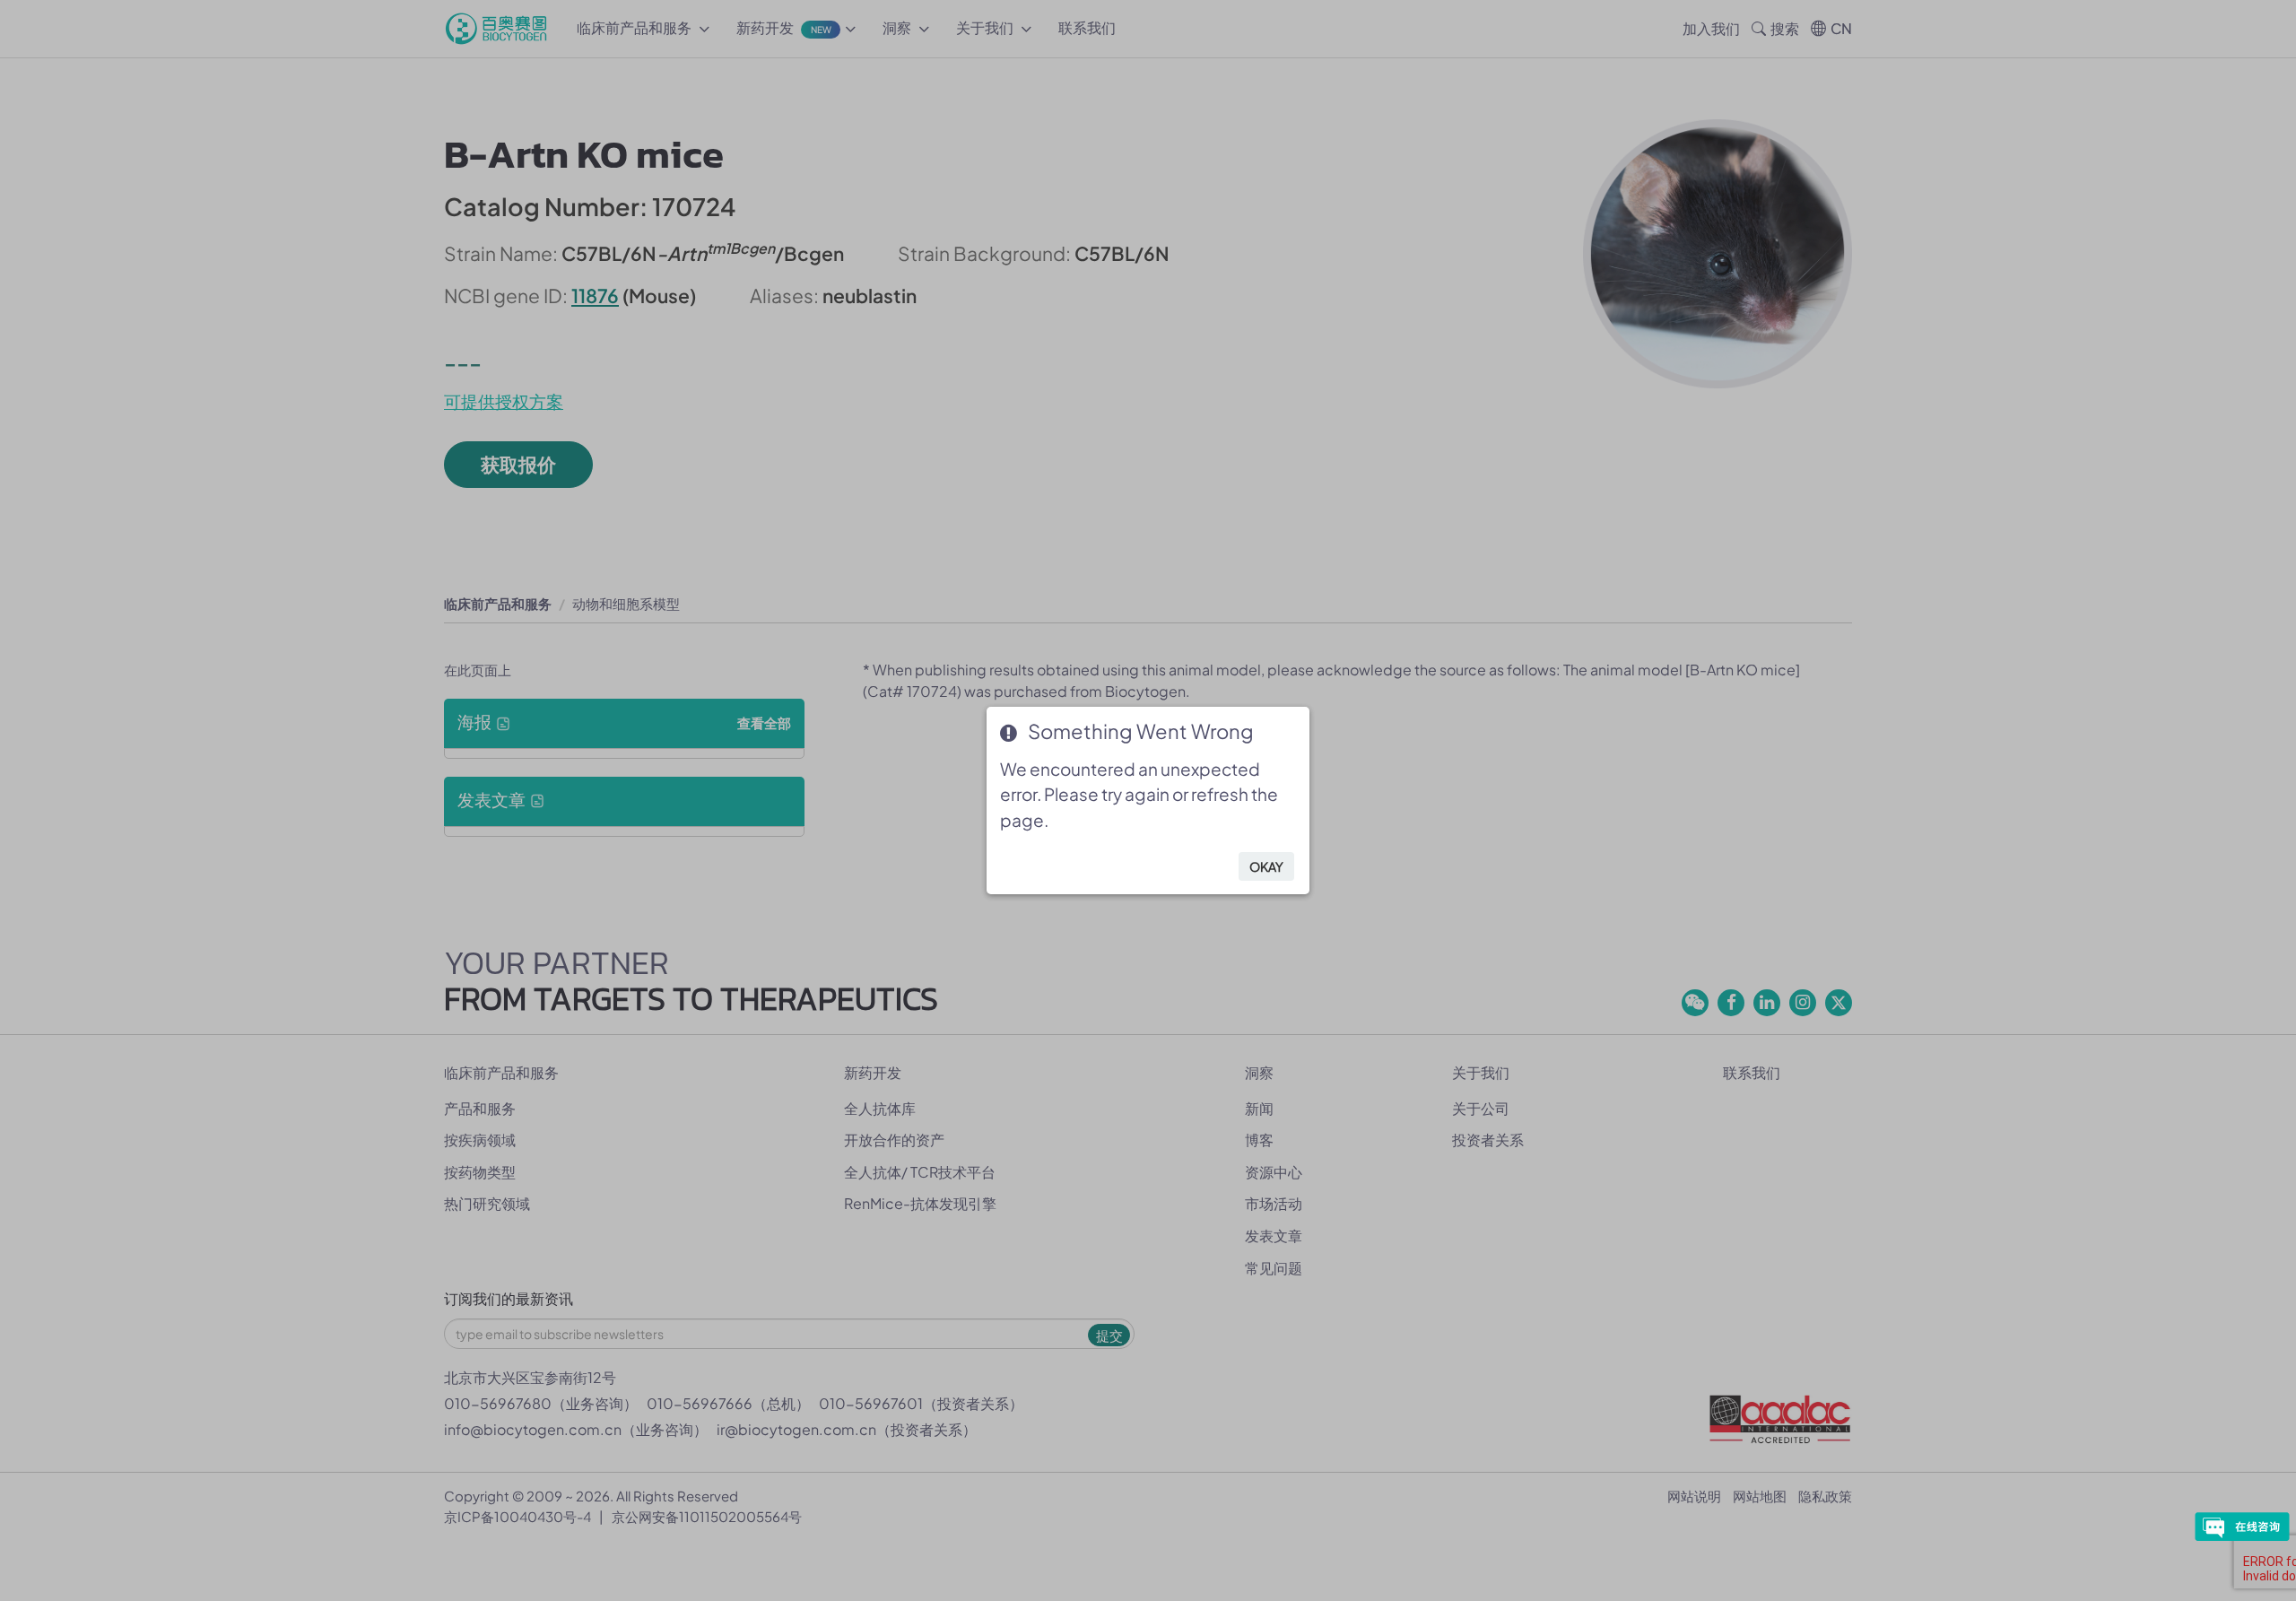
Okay (1266, 866)
